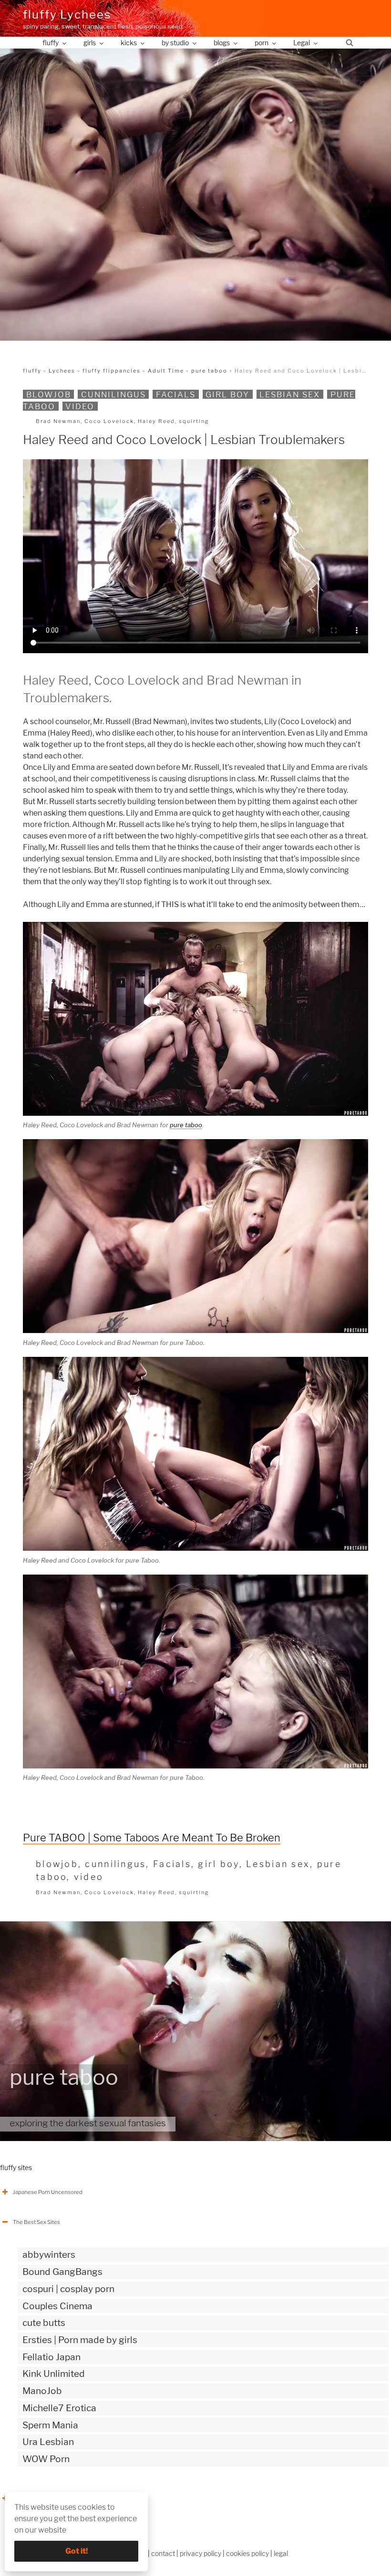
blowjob (49, 394)
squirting (194, 421)
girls (90, 43)
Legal (302, 43)
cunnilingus (113, 394)
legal (281, 2553)
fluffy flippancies (112, 371)
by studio (175, 43)
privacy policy (201, 2553)
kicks (129, 43)
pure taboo (209, 371)
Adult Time (166, 371)
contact (163, 2553)
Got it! (77, 2551)
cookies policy (247, 2553)
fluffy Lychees (67, 15)
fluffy (51, 43)
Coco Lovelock (109, 421)
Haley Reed (156, 421)
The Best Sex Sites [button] (36, 2222)
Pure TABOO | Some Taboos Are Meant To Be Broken (152, 1838)
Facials (176, 394)
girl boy (227, 394)
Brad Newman (58, 421)
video (80, 406)
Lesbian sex (290, 394)
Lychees (62, 371)
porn (262, 43)
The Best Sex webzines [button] (42, 2498)
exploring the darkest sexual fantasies (88, 2123)
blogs (222, 43)
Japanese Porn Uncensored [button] (48, 2192)
